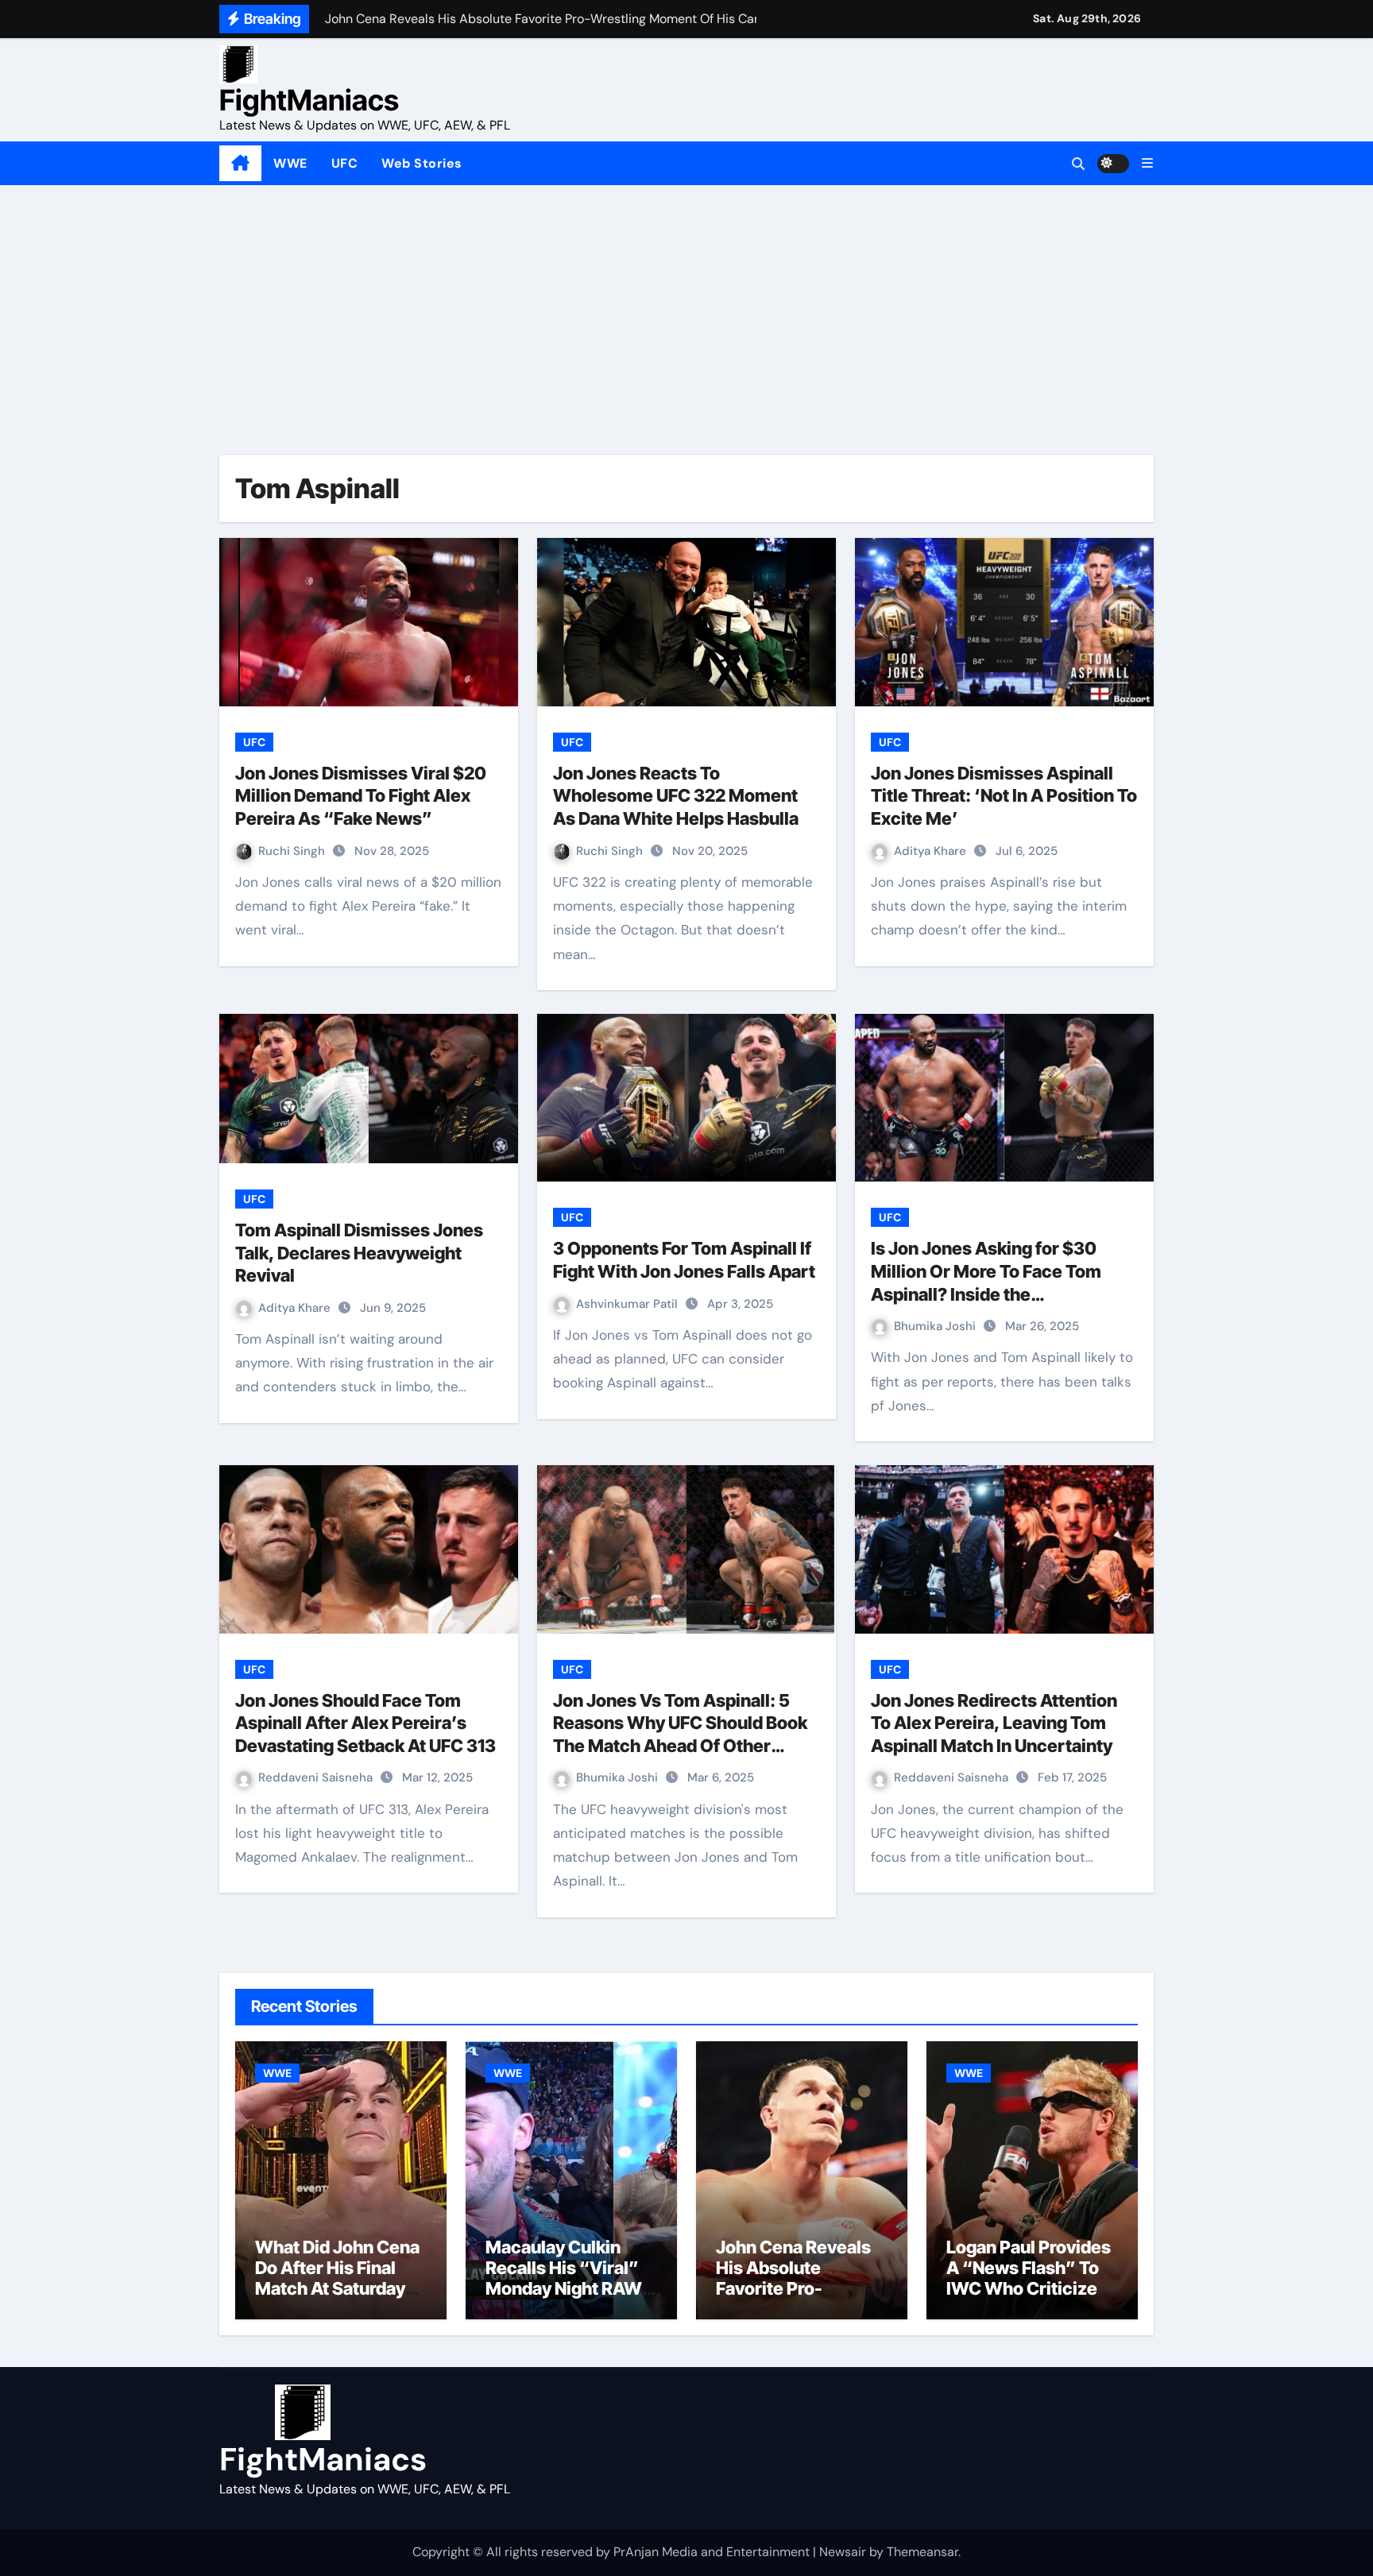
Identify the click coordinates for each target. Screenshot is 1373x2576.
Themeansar (922, 2552)
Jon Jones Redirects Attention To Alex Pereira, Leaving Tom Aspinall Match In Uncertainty (994, 1723)
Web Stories (422, 163)
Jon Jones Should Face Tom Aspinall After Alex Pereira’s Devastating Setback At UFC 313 (365, 1723)
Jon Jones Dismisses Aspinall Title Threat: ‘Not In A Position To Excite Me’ (1004, 796)
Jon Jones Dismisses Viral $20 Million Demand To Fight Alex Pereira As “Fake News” (361, 796)
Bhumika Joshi (936, 1326)
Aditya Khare (932, 851)
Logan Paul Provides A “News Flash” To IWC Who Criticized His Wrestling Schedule (1029, 2289)
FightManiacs (309, 100)
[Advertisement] (686, 304)
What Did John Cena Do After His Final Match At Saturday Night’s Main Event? (337, 2278)
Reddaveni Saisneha (317, 1777)
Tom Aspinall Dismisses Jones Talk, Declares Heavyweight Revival (359, 1253)
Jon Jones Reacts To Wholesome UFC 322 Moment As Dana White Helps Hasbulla (676, 796)
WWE (290, 163)
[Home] (240, 164)
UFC (345, 163)
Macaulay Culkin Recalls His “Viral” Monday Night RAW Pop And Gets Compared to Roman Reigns (569, 2299)
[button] (1147, 163)
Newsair (843, 2552)
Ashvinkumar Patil (628, 1304)
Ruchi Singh (293, 851)
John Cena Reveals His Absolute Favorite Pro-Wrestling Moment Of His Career (793, 2289)
